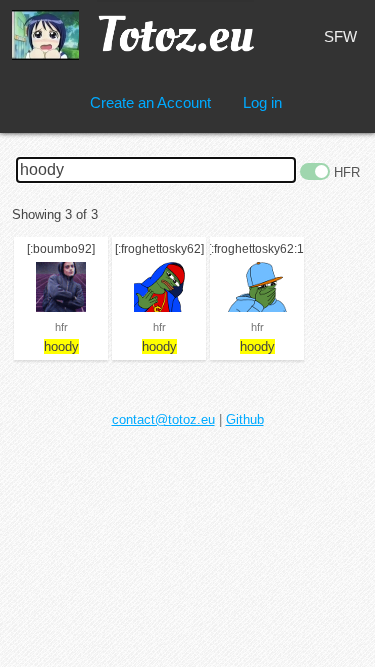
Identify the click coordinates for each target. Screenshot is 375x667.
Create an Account (150, 102)
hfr (61, 327)
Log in (262, 102)
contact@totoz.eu (163, 419)
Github (245, 419)
